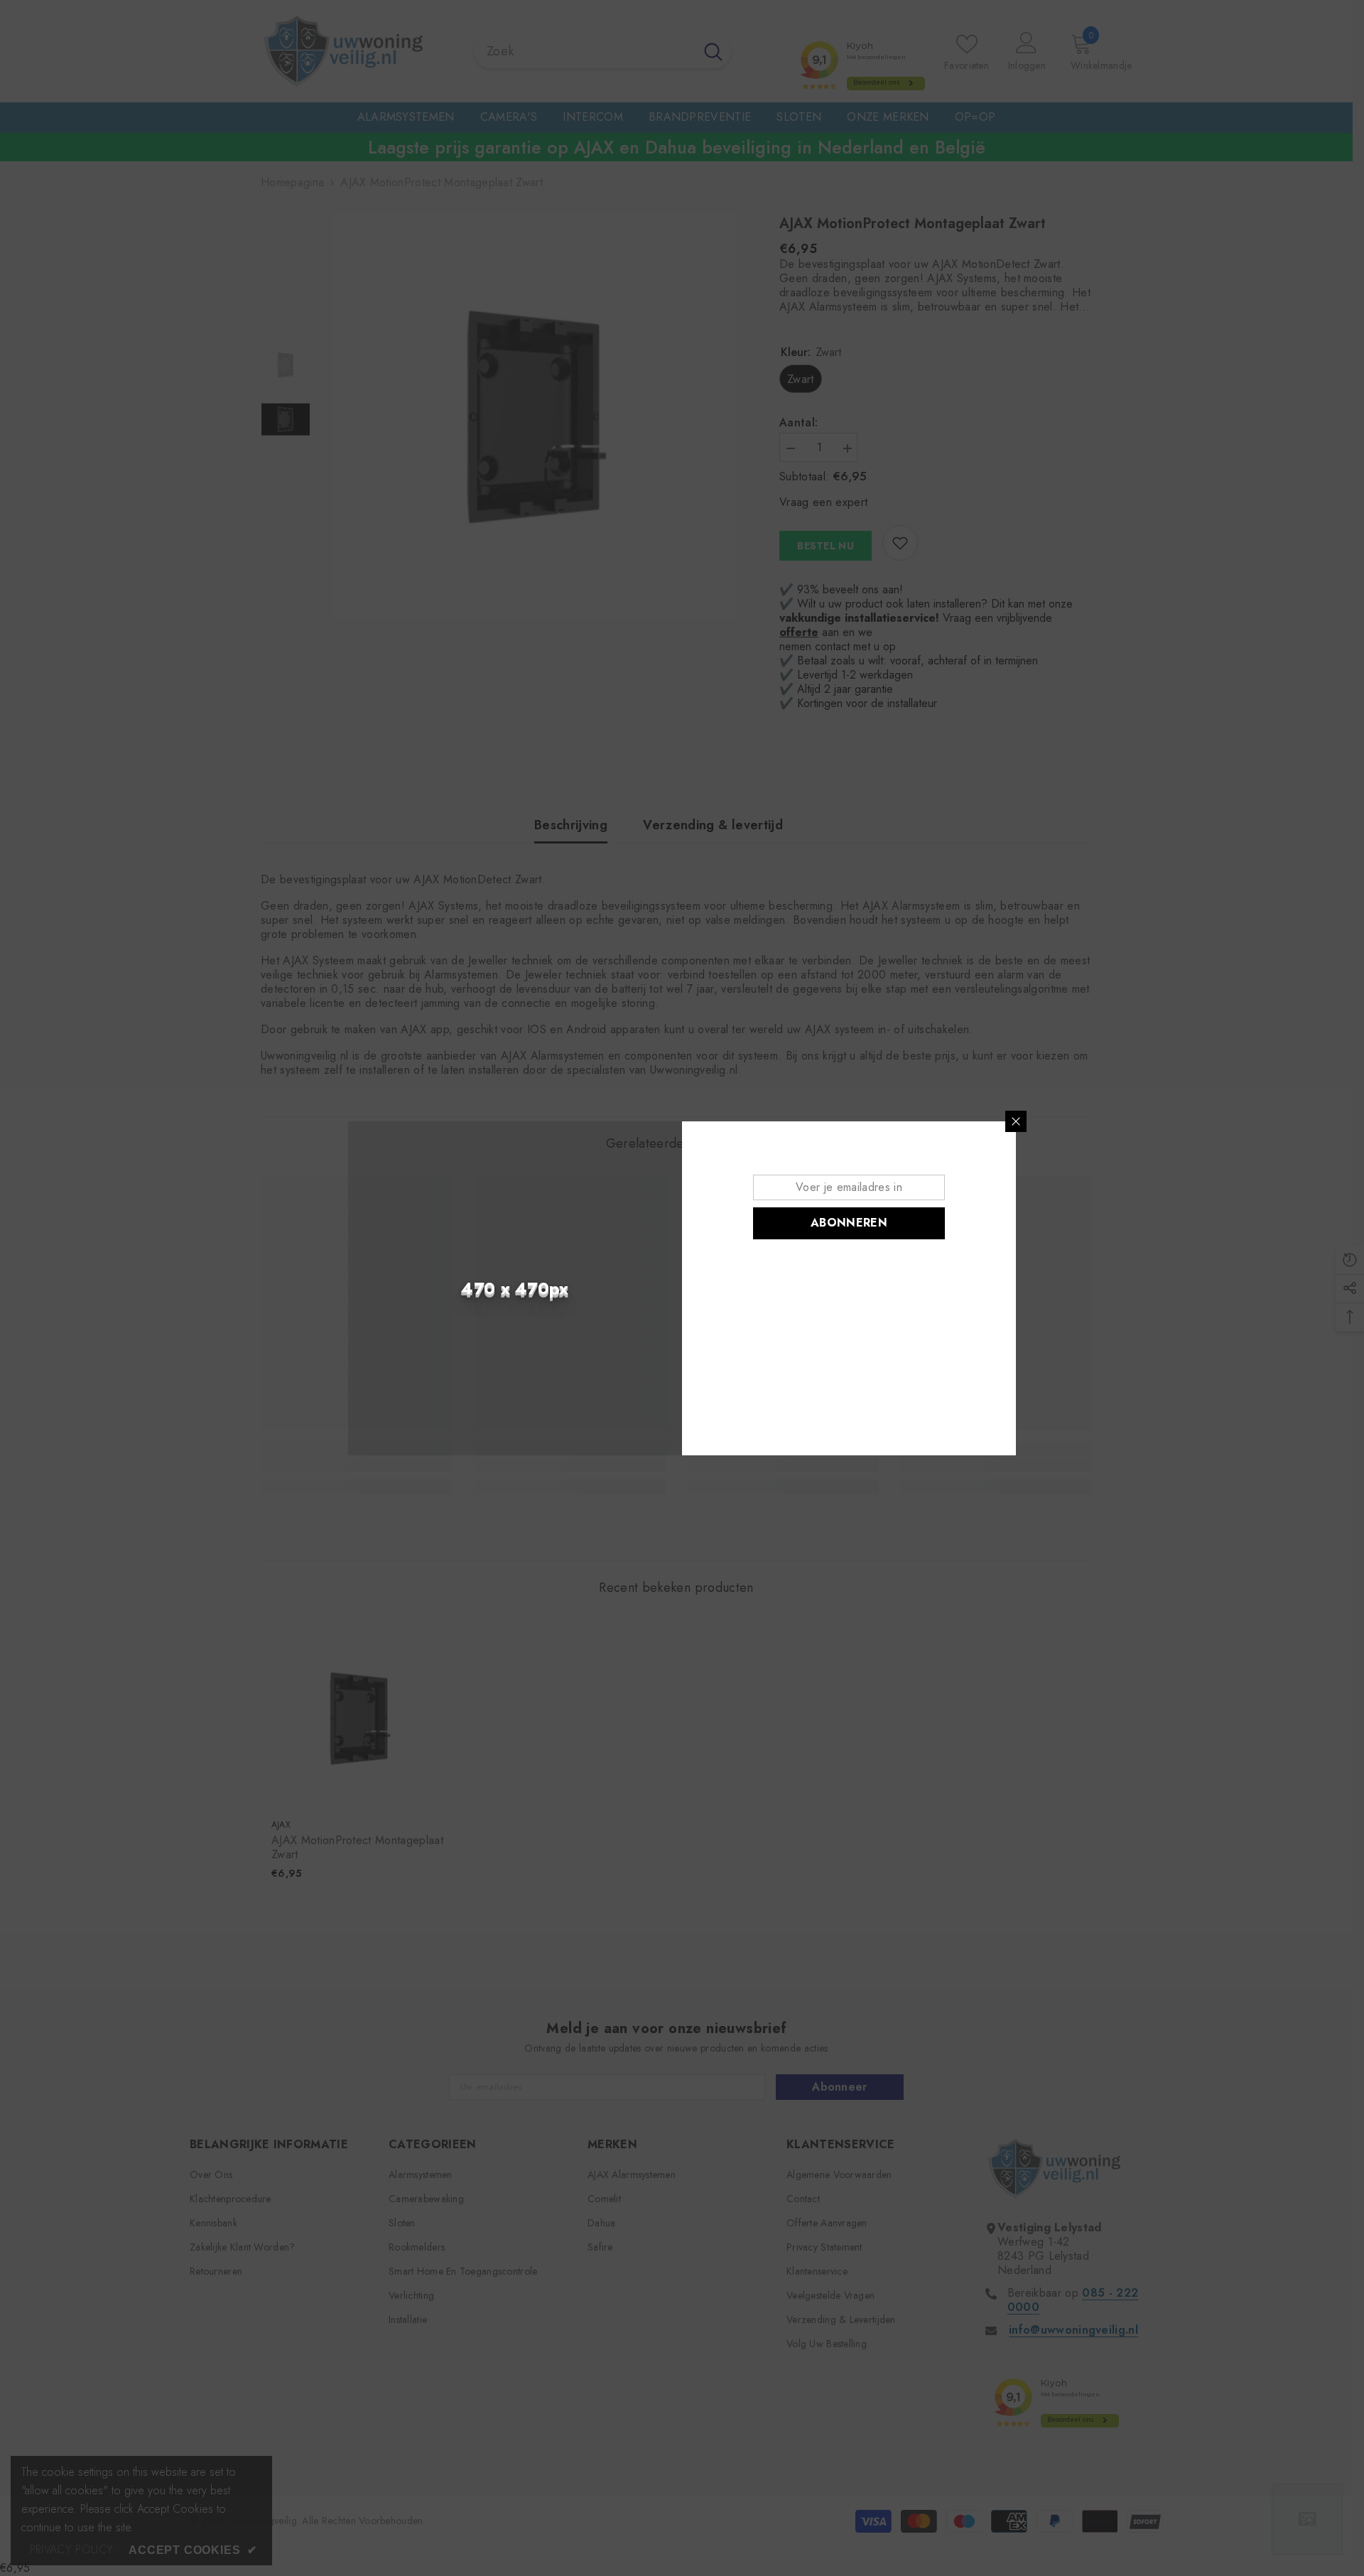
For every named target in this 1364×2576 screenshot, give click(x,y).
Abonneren (849, 1223)
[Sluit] (1016, 1121)
